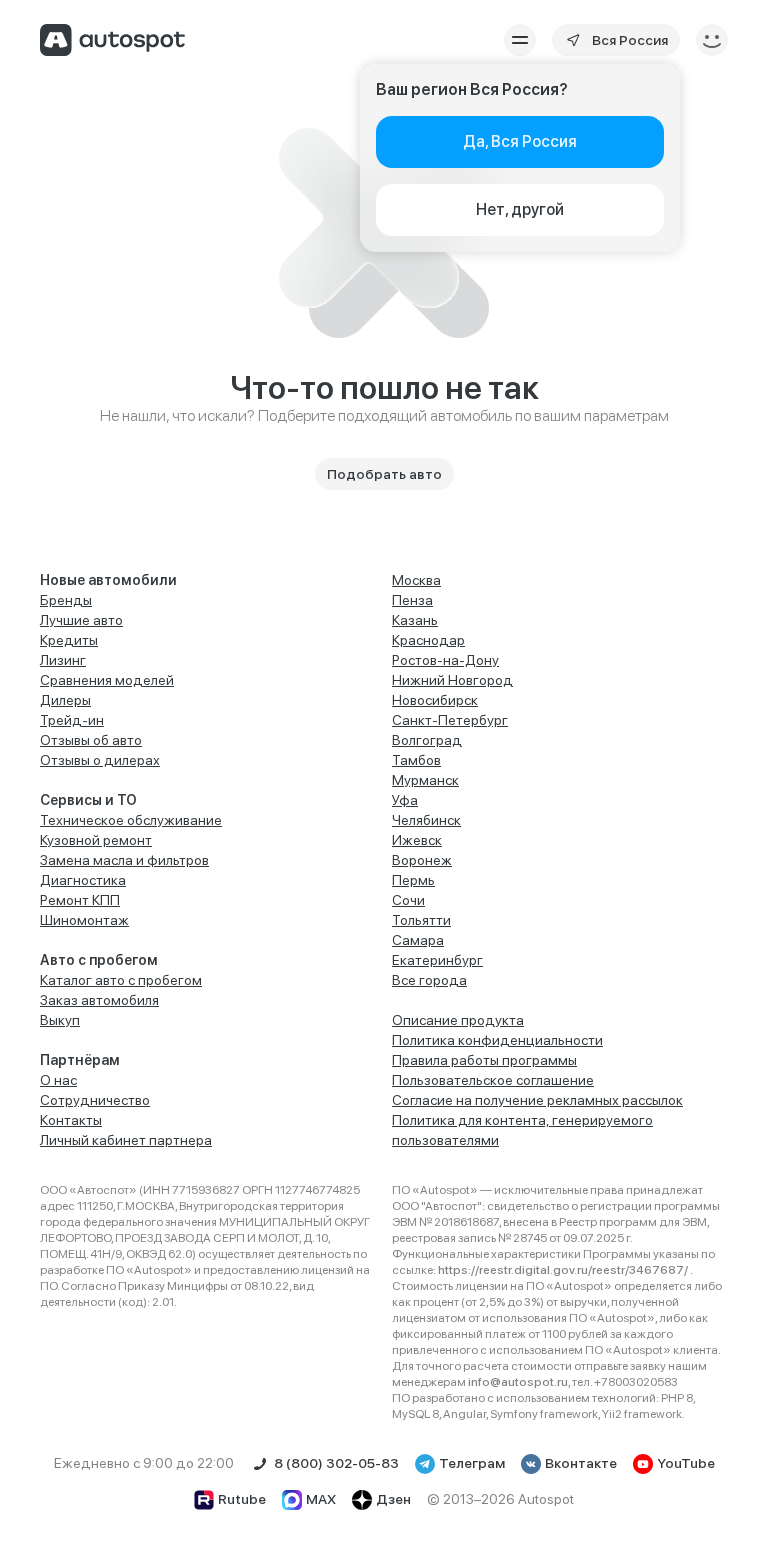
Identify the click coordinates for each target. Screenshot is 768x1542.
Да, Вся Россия (520, 141)
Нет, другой (520, 209)
